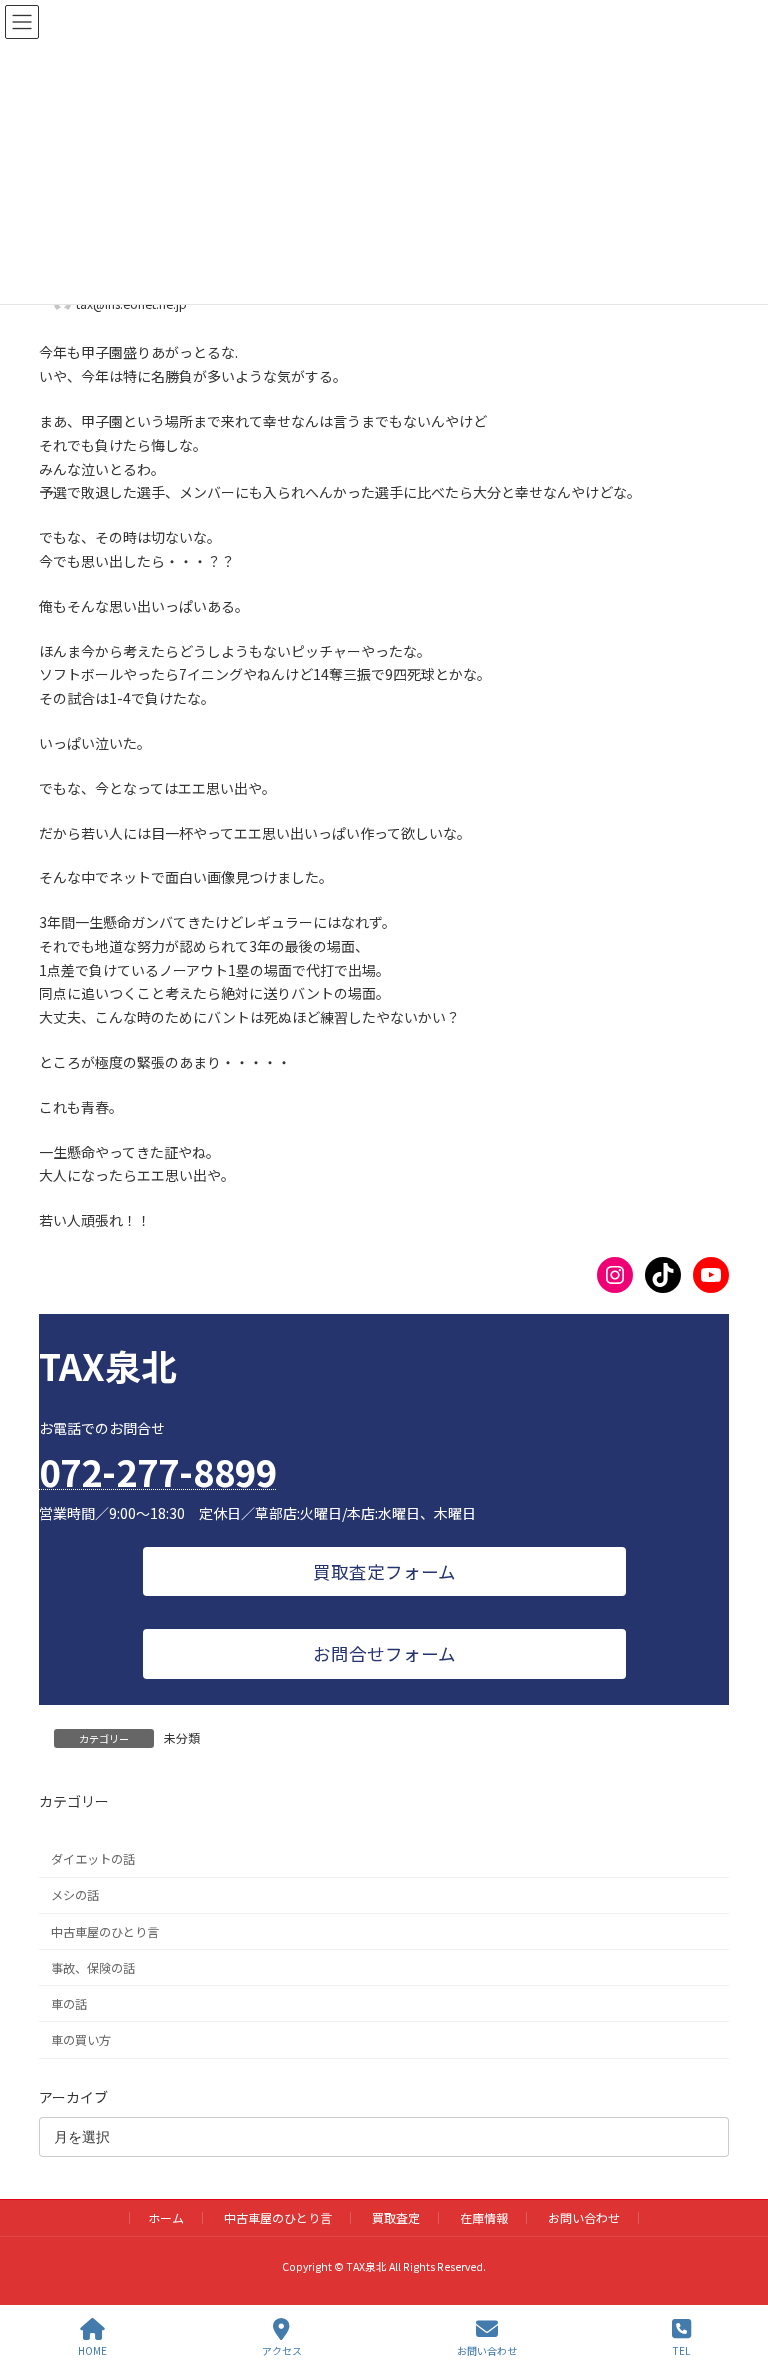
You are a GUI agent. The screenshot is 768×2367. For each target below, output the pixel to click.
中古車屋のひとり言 (105, 1932)
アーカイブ (73, 2097)
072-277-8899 (158, 1471)
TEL (681, 2350)
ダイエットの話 (93, 1860)
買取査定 (396, 2217)
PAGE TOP (736, 2276)
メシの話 (75, 1896)
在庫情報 (484, 2217)
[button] (384, 1571)
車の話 (69, 2004)
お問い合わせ (584, 2217)
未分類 (182, 1737)
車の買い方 (81, 2040)
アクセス (282, 2350)
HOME (92, 2350)
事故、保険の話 (93, 1968)
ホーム (166, 2217)
